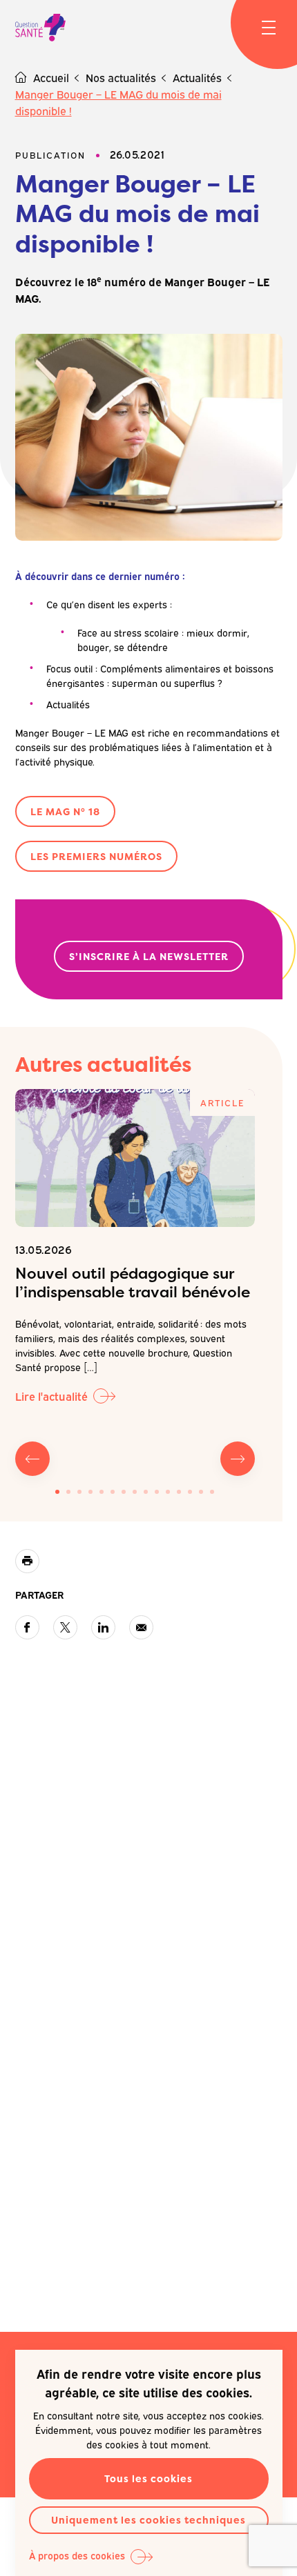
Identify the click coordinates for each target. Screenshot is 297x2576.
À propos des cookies (77, 2555)
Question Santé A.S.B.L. (40, 28)
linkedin (103, 1627)
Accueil (51, 77)
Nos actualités (121, 77)
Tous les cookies (148, 2478)
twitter (65, 1627)
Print (27, 1561)
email (141, 1627)
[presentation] (32, 1459)
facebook (27, 1627)
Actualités (197, 77)
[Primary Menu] (269, 28)
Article (222, 1102)
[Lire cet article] (135, 1158)
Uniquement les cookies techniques (148, 2520)
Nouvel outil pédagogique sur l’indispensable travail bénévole (133, 1283)
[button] (57, 1492)
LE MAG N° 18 (65, 811)
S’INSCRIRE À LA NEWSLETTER (149, 956)
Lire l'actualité (51, 1396)
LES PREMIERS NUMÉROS (96, 856)
